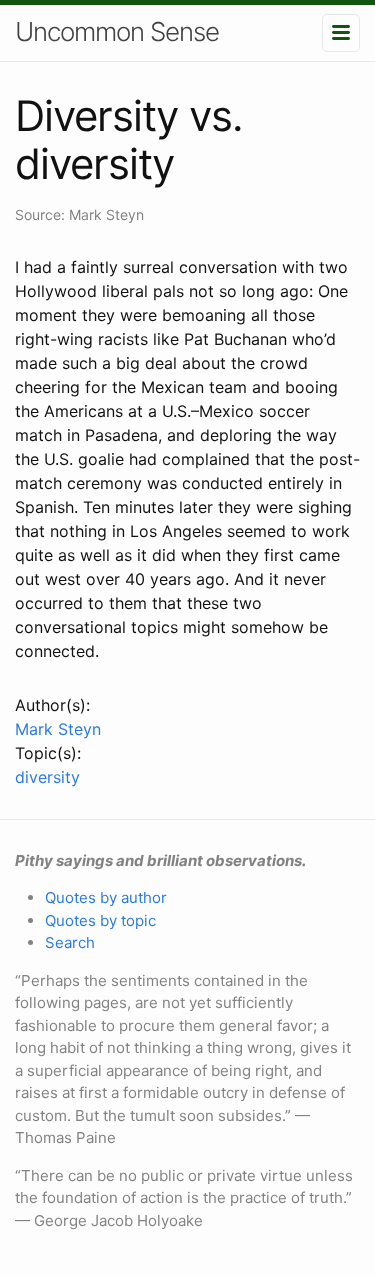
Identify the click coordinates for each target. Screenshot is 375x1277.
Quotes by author (106, 897)
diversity (47, 777)
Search (70, 942)
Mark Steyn (58, 729)
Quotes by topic (100, 920)
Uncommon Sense (117, 31)
